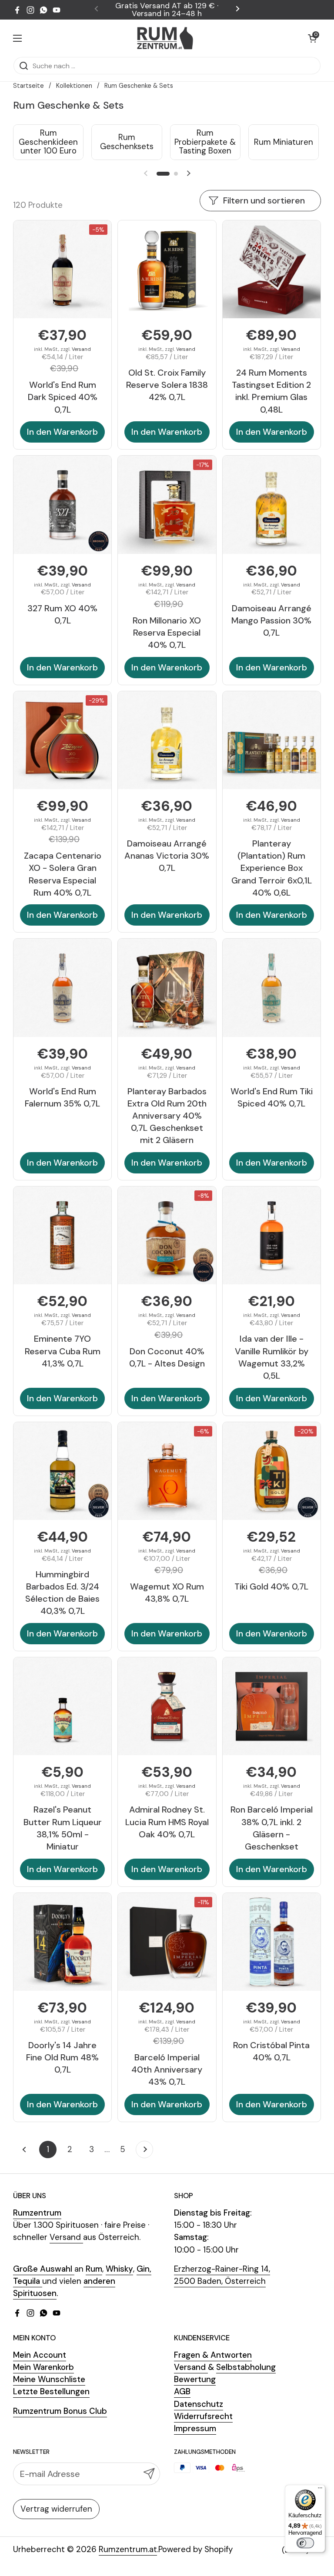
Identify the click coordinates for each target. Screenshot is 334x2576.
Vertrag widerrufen (56, 2509)
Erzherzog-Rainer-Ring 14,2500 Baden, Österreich (222, 2275)
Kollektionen (74, 86)
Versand (81, 349)
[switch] (305, 2543)
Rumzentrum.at (128, 2549)
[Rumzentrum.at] (165, 38)
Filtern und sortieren (264, 200)
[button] (312, 38)
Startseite (28, 86)
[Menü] (320, 2490)
